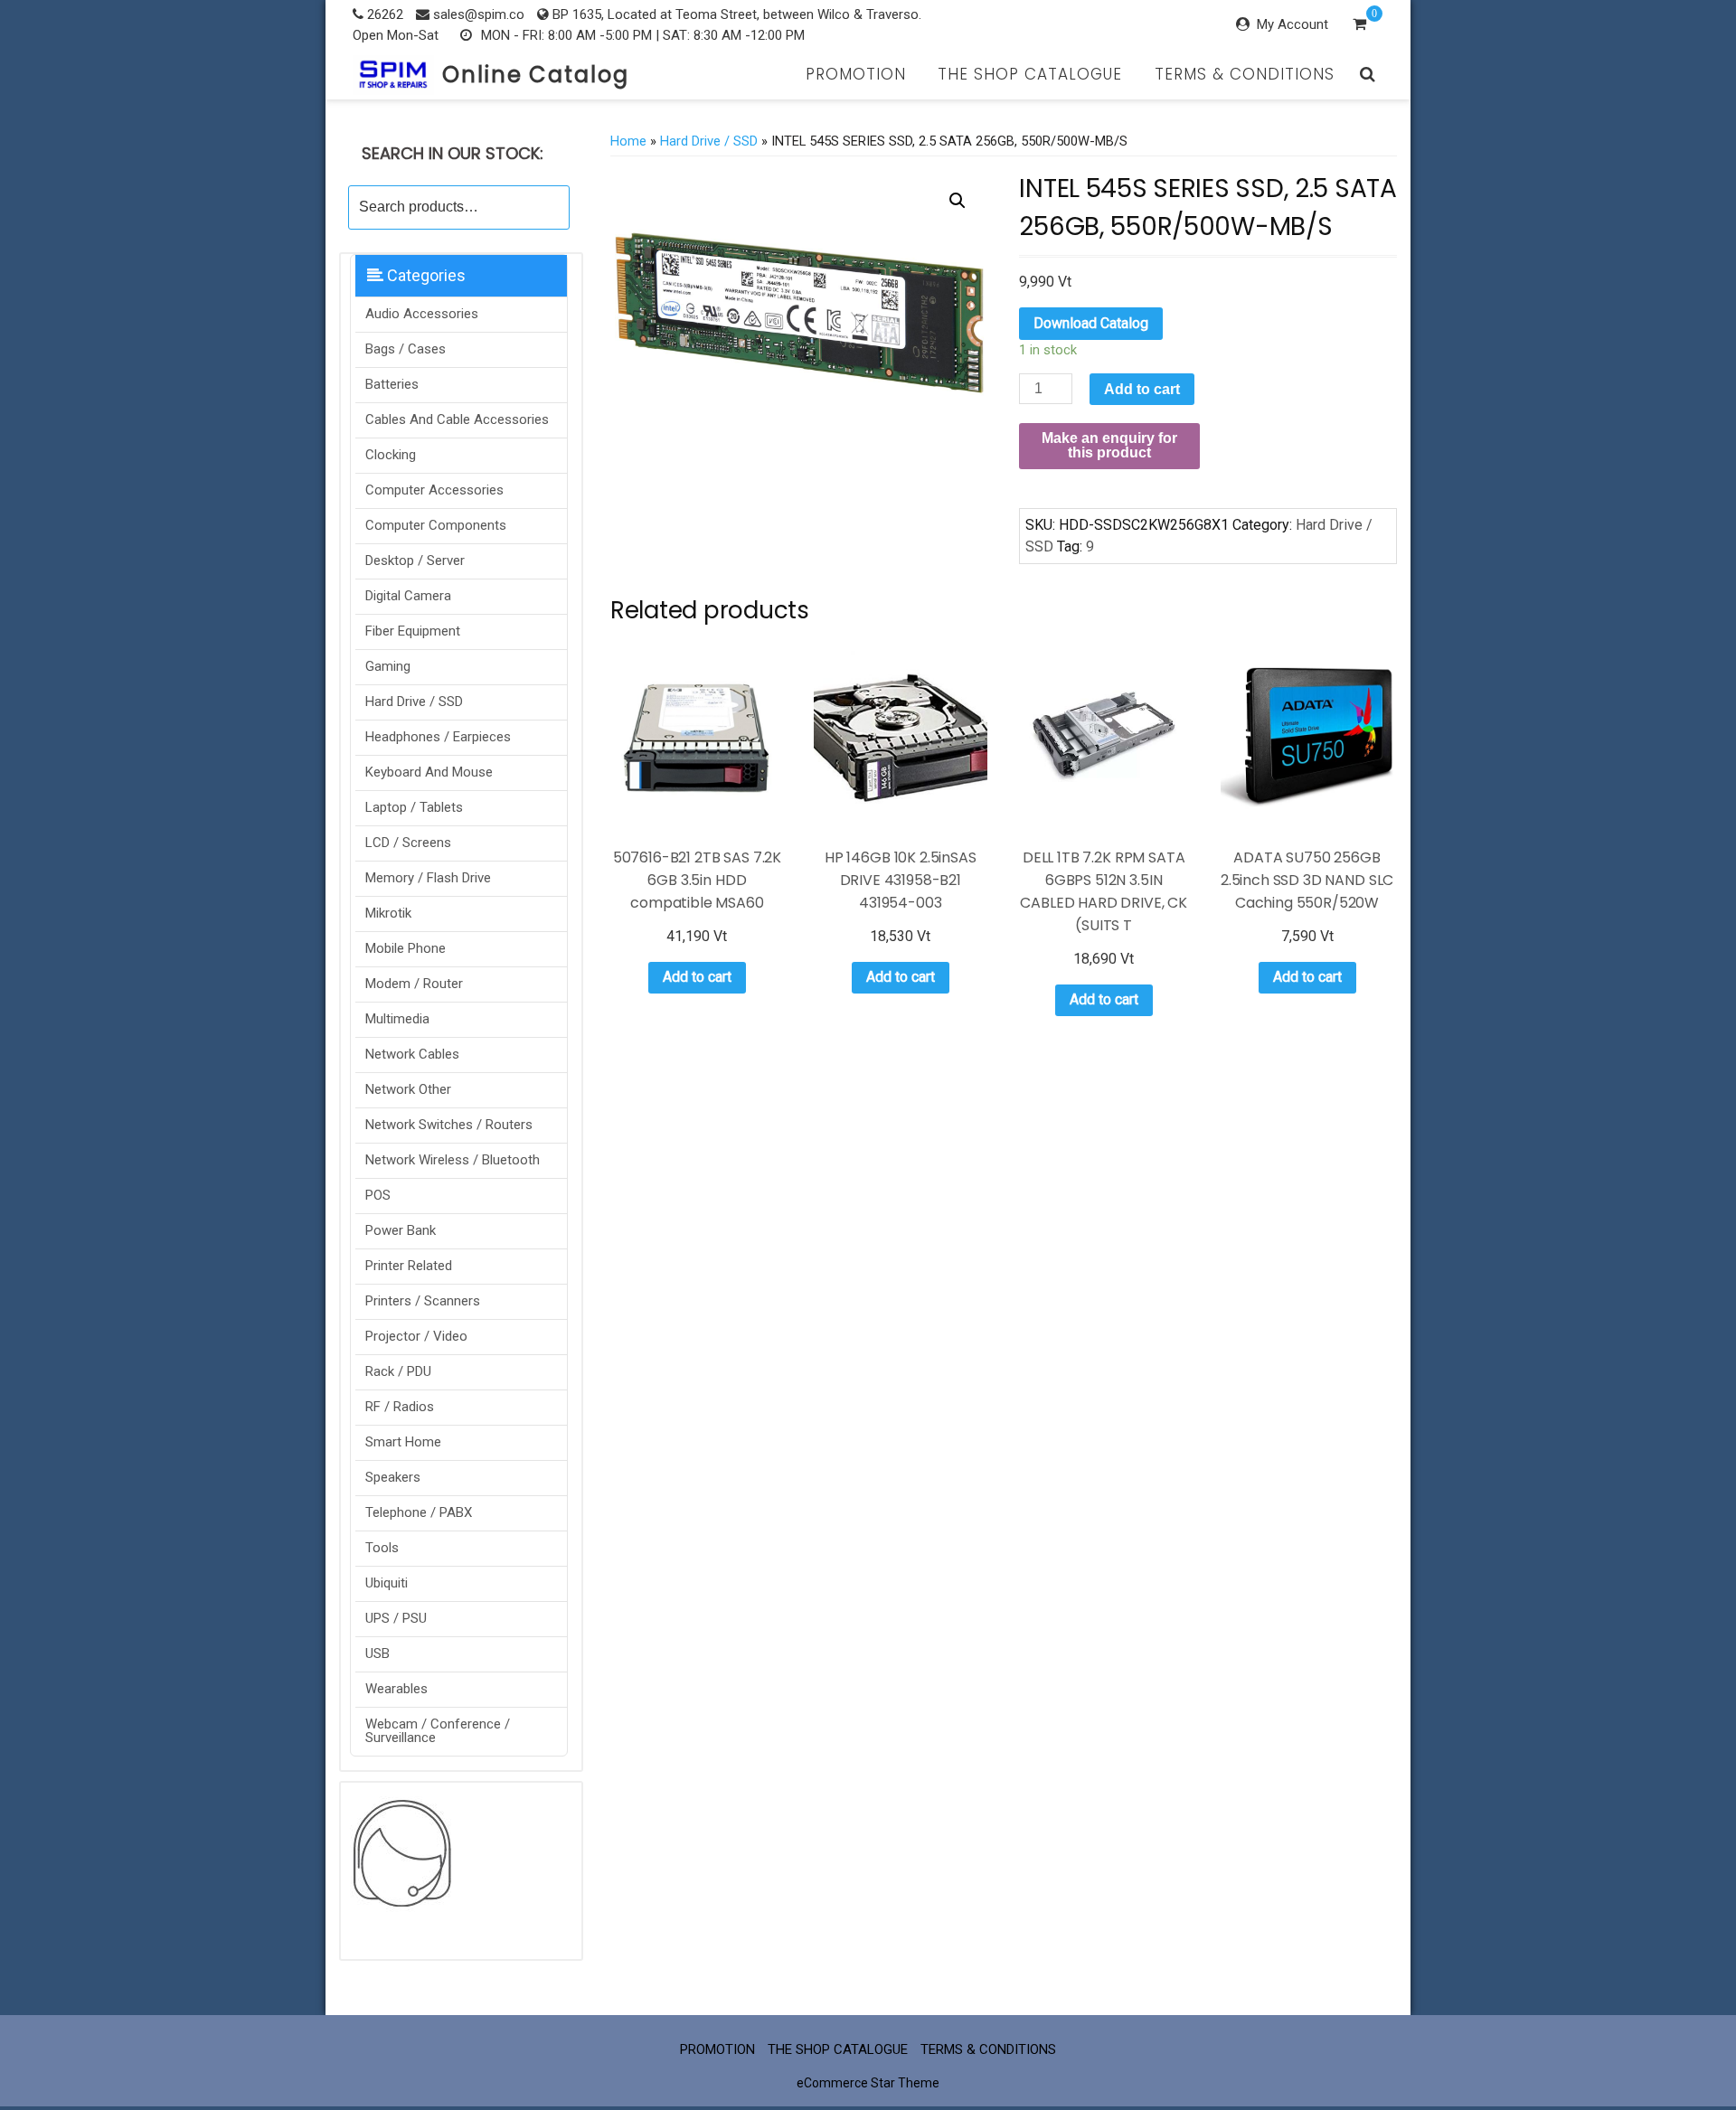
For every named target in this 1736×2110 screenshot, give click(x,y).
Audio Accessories (422, 314)
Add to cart (1142, 389)
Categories (425, 275)
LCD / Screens (408, 843)
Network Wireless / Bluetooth (453, 1160)
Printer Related (409, 1266)
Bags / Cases (406, 349)
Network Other (408, 1089)
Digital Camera (408, 596)
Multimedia (397, 1019)
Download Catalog (1091, 323)
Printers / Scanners (423, 1301)
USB (377, 1653)
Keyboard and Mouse (429, 772)
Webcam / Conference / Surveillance (438, 1731)
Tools (382, 1548)
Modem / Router (414, 984)
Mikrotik (388, 913)
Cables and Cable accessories (457, 419)
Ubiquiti (387, 1583)
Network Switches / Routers (449, 1125)
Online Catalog (536, 75)
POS (378, 1195)
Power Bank (401, 1230)
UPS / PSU (396, 1618)
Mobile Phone (406, 948)
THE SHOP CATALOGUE (1030, 74)
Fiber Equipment (413, 631)
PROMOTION (856, 74)
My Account (1293, 24)
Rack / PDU (398, 1371)
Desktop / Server (415, 560)
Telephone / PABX (419, 1512)
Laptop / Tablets (414, 807)
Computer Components (436, 525)
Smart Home (403, 1442)
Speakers (393, 1477)
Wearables (396, 1689)
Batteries (392, 384)
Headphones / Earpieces (438, 737)
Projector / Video (416, 1336)
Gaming (388, 666)
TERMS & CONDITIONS (1245, 74)
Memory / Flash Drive (428, 878)
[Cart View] (1359, 26)
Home (628, 141)
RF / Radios (400, 1407)
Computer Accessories (434, 490)
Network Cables (412, 1054)
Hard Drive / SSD (414, 702)
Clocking (391, 455)
